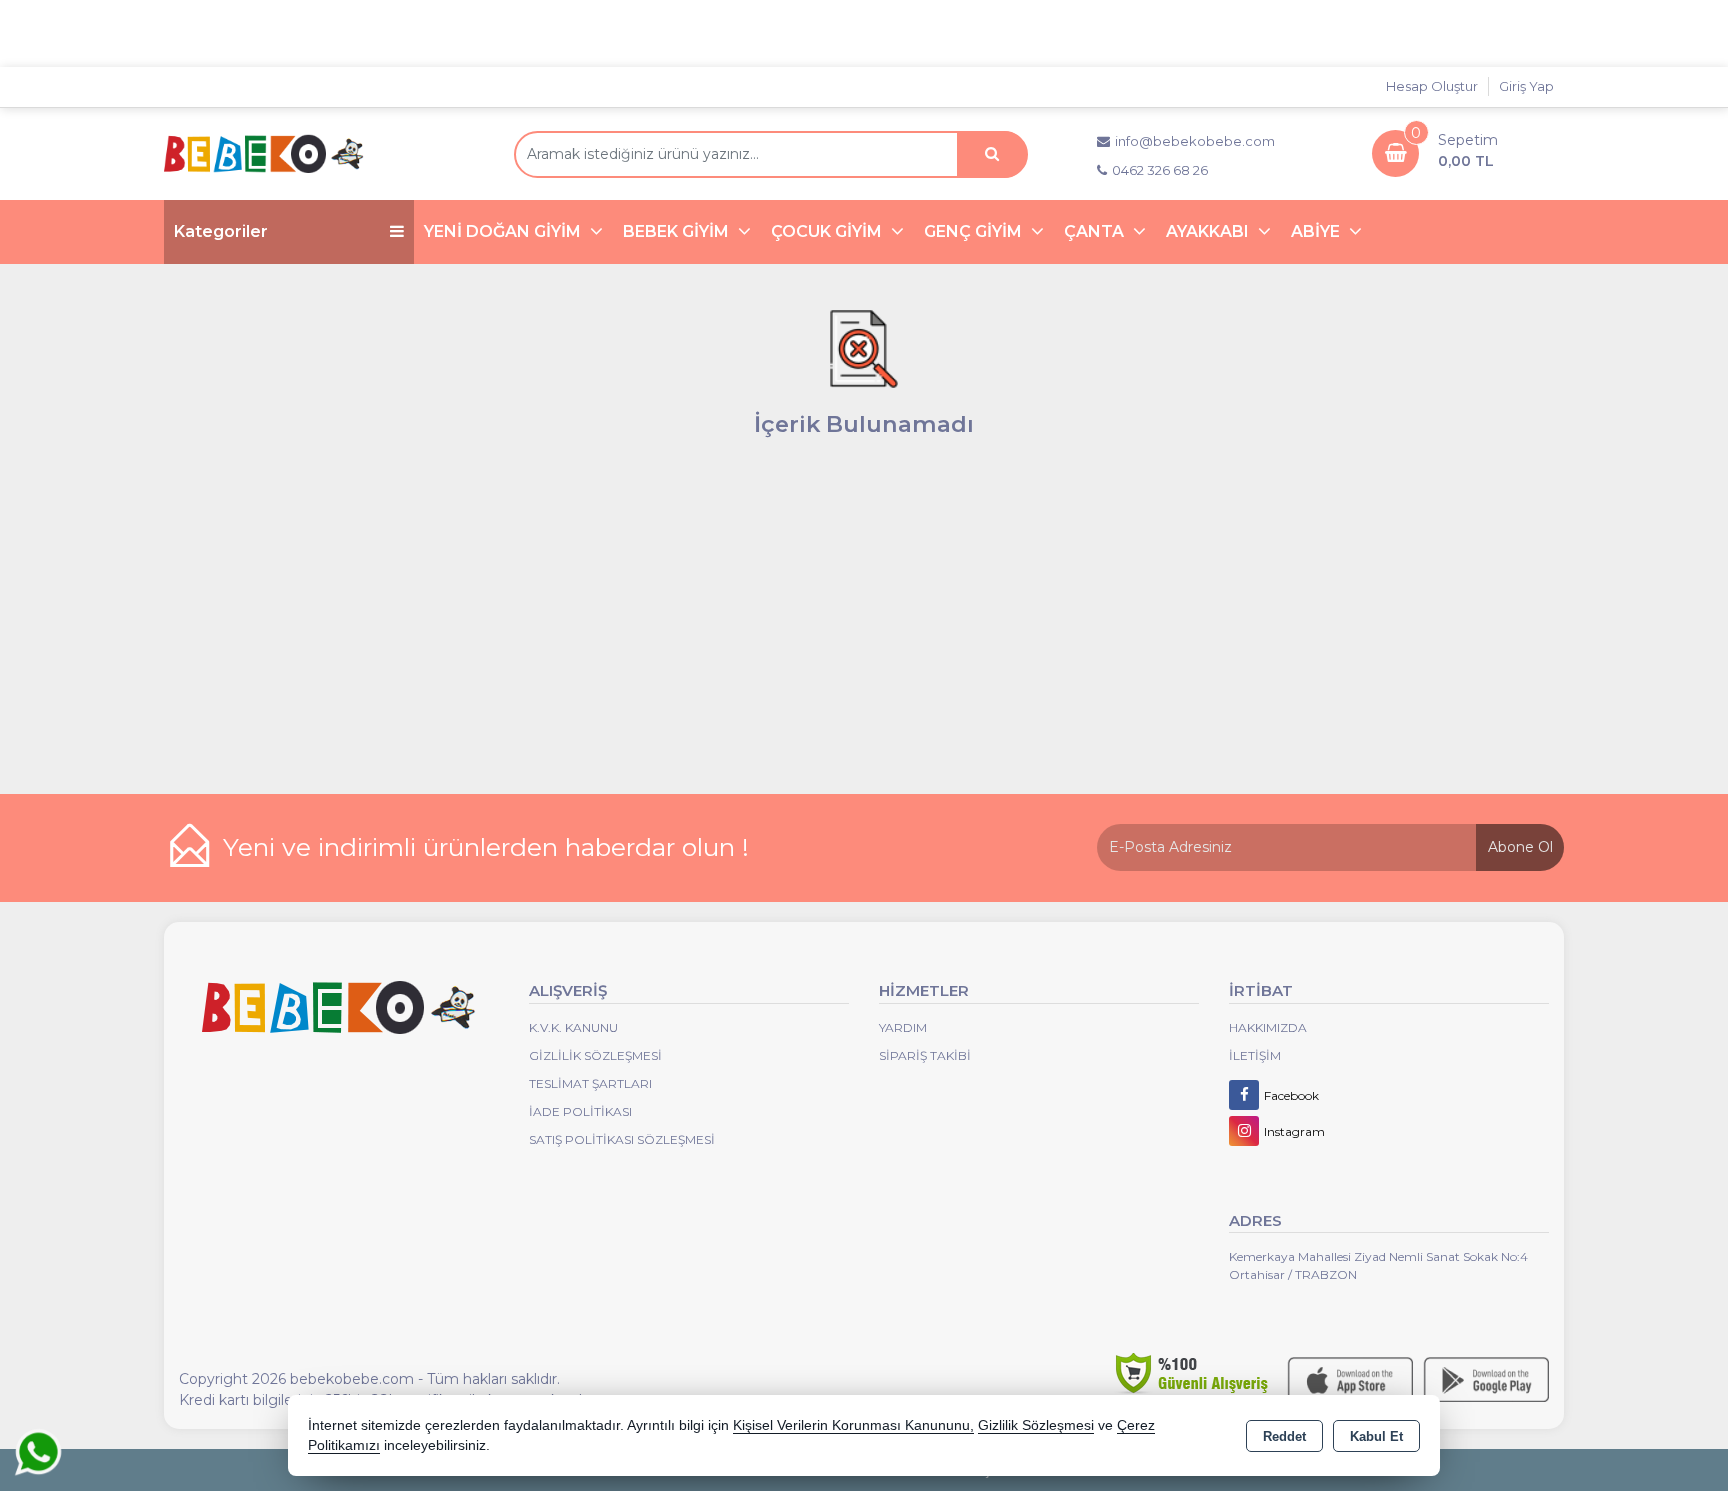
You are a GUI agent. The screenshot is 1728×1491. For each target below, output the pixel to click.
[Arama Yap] (992, 154)
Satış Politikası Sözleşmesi (622, 1139)
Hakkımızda (1268, 1027)
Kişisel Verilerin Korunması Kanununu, (853, 1425)
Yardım (903, 1027)
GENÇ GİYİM (975, 231)
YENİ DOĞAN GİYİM (504, 231)
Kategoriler (221, 231)
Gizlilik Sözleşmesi (595, 1055)
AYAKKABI (1209, 231)
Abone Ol (1520, 847)
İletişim (1255, 1055)
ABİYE (1317, 231)
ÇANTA (1096, 231)
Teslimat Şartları (590, 1083)
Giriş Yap (1526, 86)
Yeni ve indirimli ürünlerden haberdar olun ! (486, 847)
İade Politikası (580, 1111)
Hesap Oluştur (1432, 86)
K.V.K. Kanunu (573, 1027)
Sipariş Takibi (925, 1055)
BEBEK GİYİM (678, 231)
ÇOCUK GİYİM (828, 231)
